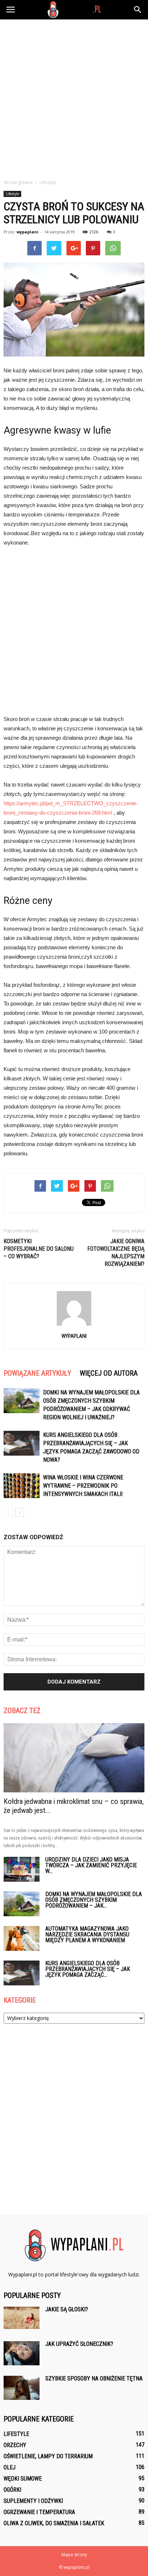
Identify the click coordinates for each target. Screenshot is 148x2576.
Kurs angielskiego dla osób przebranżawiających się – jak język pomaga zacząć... (88, 1969)
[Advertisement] (74, 97)
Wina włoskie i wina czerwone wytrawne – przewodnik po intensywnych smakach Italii (83, 1486)
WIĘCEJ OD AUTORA (109, 1373)
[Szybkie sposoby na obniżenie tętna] (22, 2388)
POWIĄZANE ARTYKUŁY (37, 1373)
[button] (138, 10)
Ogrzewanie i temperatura (39, 2512)
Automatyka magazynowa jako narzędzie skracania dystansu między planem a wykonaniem (87, 1934)
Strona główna (18, 182)
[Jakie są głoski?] (22, 2318)
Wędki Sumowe (23, 2479)
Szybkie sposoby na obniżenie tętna (94, 2378)
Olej (10, 2467)
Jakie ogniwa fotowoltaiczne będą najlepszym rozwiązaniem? (116, 1253)
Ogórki (12, 2490)
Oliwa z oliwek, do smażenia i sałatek (54, 2523)
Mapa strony (74, 2555)
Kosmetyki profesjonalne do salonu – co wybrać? (39, 1249)
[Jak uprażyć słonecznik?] (22, 2353)
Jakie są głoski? (67, 2309)
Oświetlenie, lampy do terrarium (48, 2456)
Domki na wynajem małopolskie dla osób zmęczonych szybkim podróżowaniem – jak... (94, 1900)
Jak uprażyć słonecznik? (79, 2344)
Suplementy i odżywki (33, 2501)
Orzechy (15, 2445)
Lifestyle (12, 194)
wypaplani (27, 232)
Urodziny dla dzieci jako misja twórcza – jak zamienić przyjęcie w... (91, 1865)
